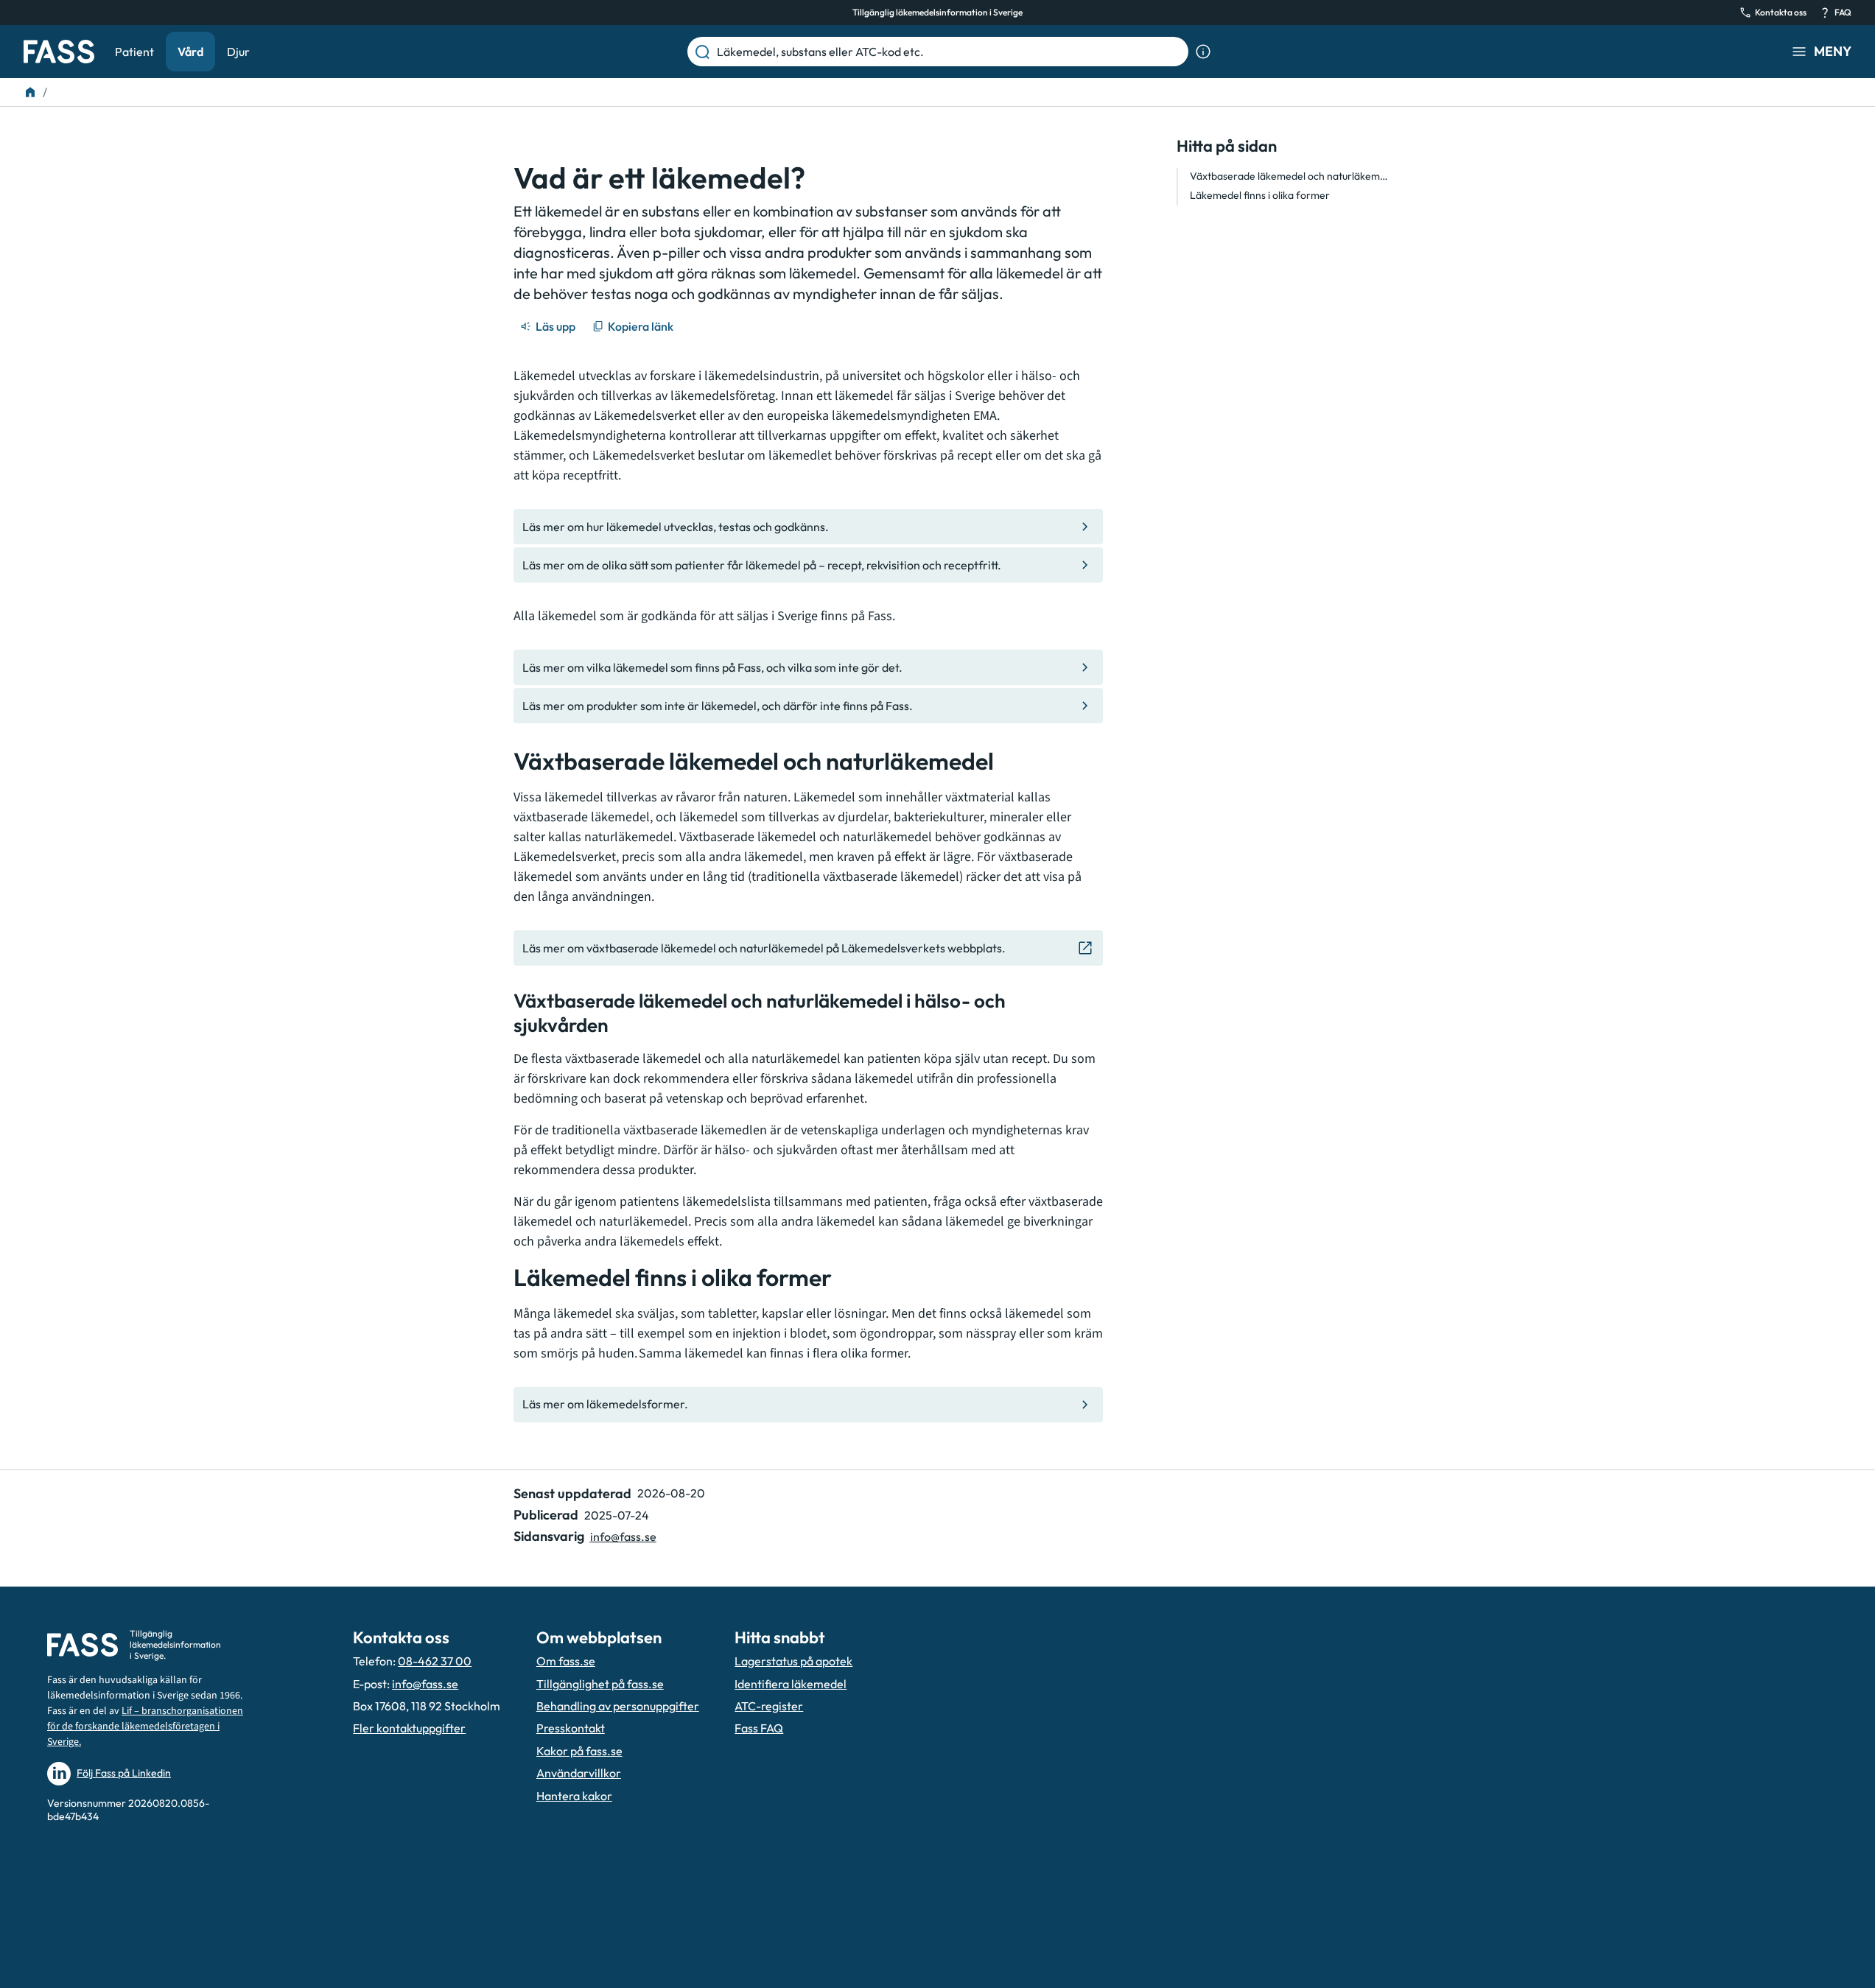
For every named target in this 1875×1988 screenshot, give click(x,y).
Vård (190, 52)
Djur (238, 52)
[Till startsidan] (30, 92)
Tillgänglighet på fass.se (600, 1684)
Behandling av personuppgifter (618, 1706)
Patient (134, 52)
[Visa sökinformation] (1203, 52)
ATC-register (769, 1706)
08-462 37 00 (435, 1661)
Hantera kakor (574, 1796)
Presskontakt (571, 1728)
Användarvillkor (579, 1773)
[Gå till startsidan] (59, 52)
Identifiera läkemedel (791, 1684)
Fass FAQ (759, 1728)
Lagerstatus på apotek (793, 1661)
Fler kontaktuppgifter (409, 1728)
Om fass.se (566, 1661)
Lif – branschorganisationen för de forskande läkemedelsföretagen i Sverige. (145, 1727)
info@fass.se (623, 1536)
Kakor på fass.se (579, 1751)
